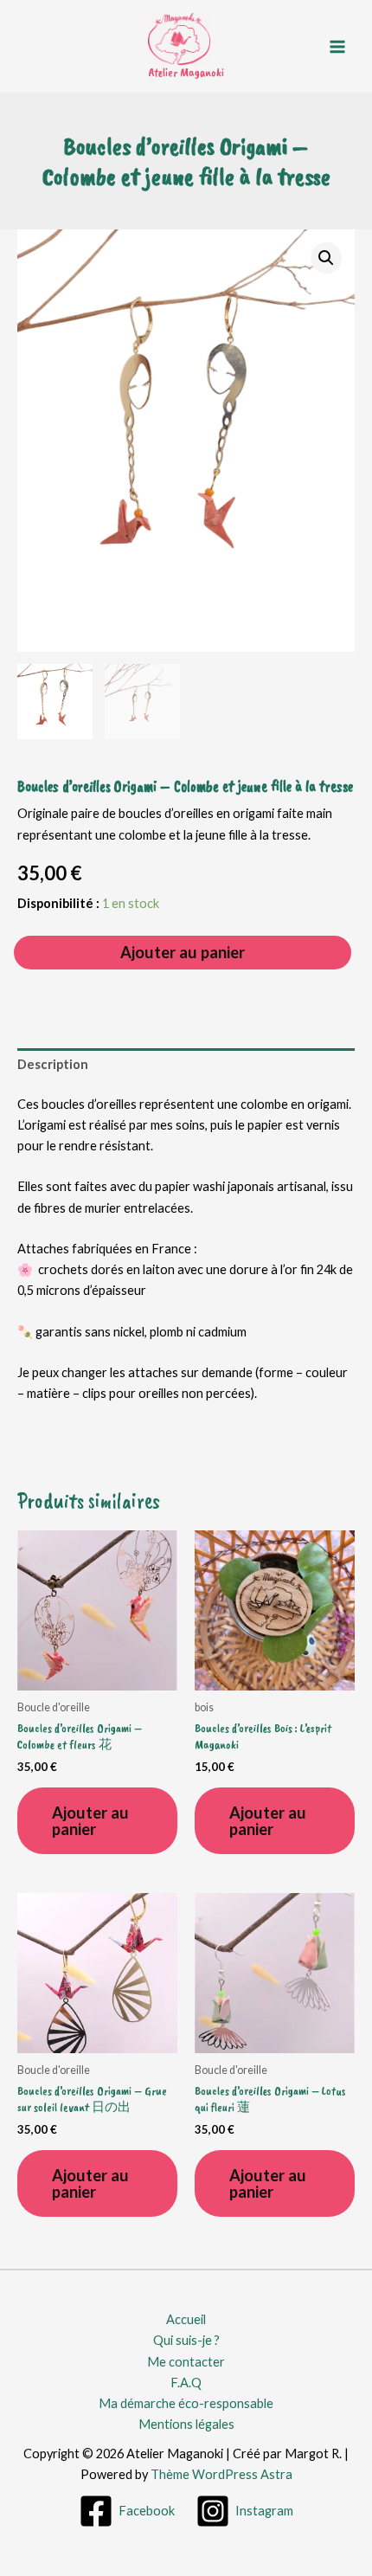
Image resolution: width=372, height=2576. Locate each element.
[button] (326, 258)
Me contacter (186, 2362)
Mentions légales (186, 2424)
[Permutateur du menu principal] (337, 46)
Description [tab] (53, 1064)
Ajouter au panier (183, 952)
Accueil (186, 2319)
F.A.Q (186, 2383)
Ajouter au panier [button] (90, 1820)
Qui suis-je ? (186, 2340)
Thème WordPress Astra (221, 2474)
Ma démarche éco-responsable (186, 2403)
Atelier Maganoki (186, 72)
